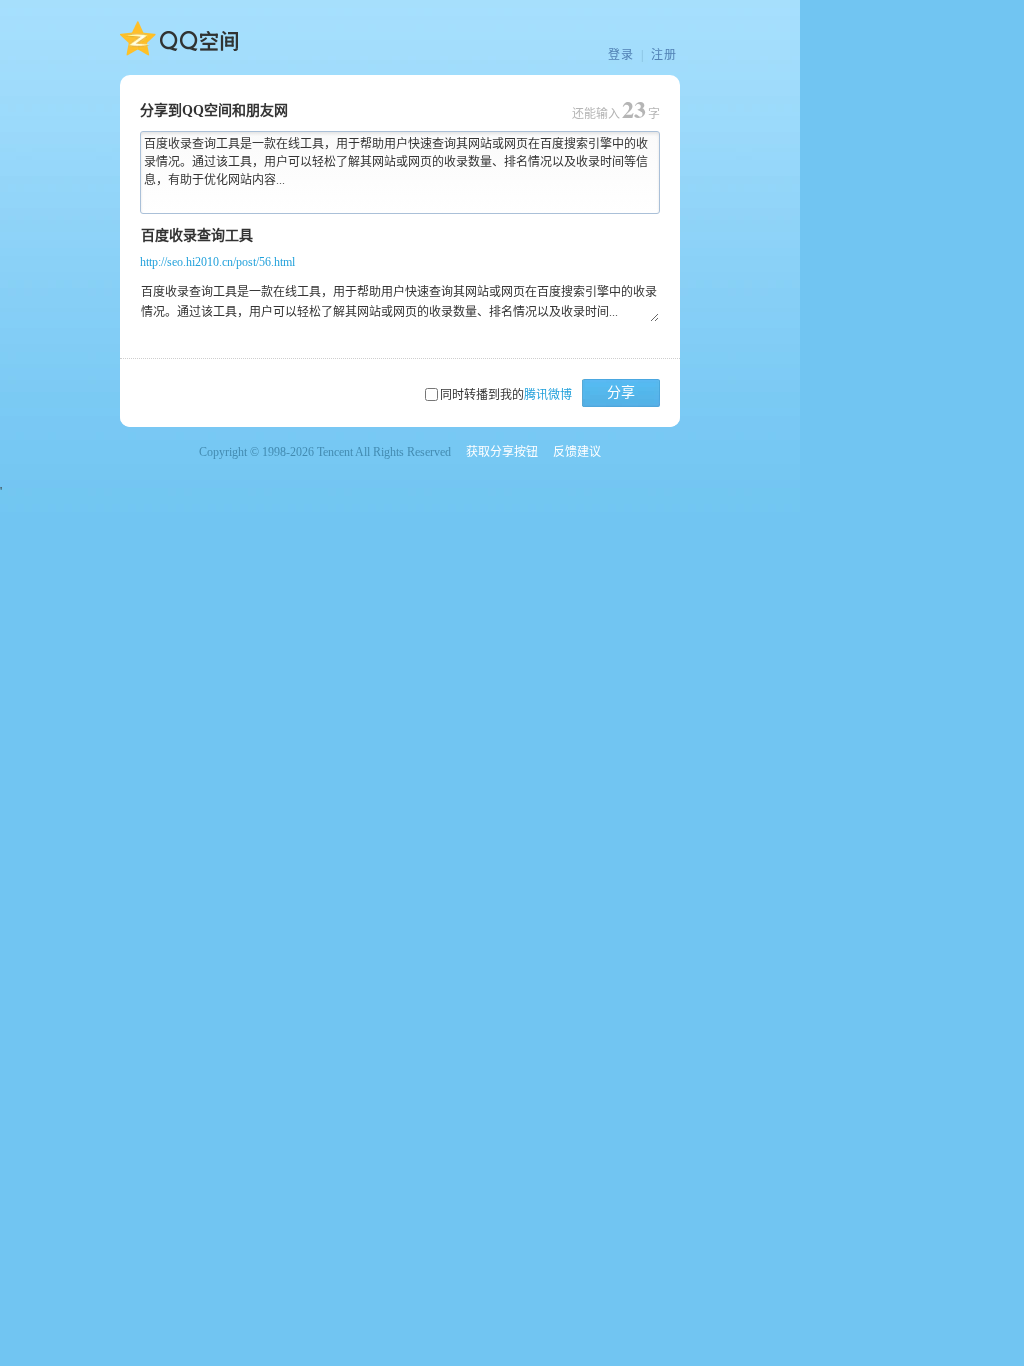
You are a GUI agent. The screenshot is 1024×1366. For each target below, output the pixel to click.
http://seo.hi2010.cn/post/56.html (217, 262)
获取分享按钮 (502, 452)
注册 (664, 55)
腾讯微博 (548, 395)
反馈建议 (577, 452)
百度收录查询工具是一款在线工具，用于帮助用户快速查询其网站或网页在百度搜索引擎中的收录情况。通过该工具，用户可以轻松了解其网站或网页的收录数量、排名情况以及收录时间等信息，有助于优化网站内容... (396, 162)
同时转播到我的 (506, 395)
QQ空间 (179, 39)
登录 (621, 55)
